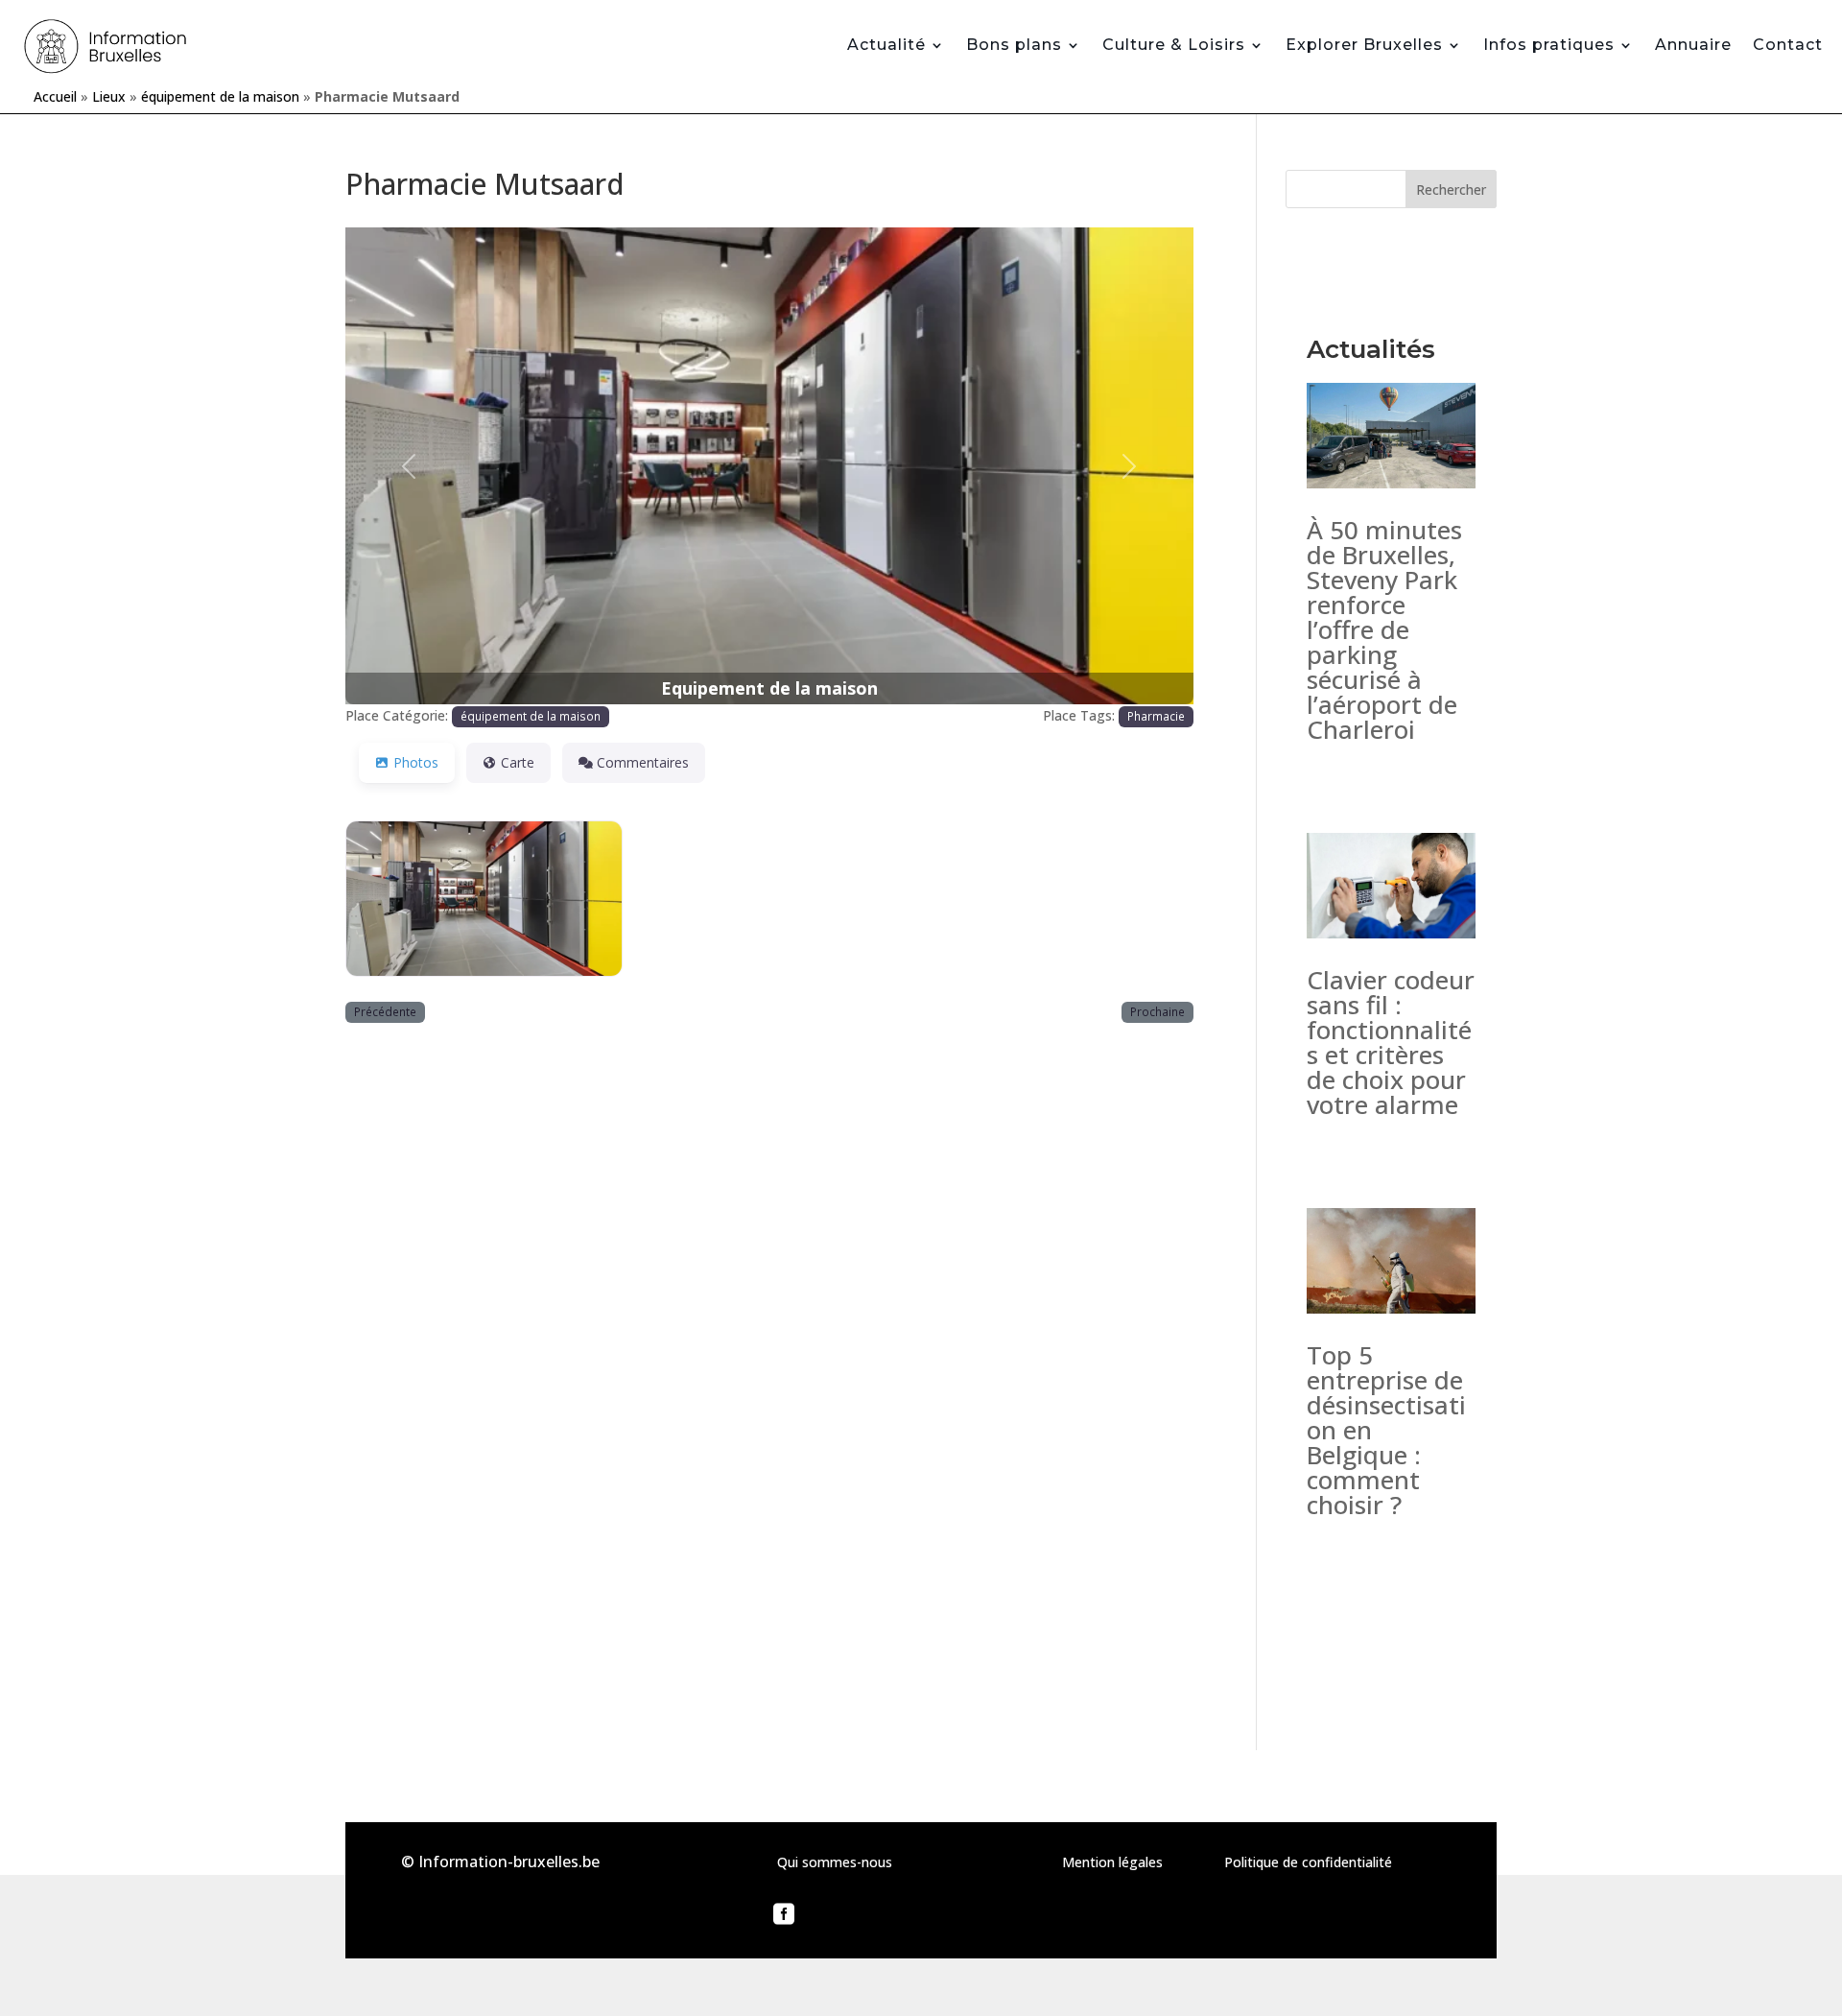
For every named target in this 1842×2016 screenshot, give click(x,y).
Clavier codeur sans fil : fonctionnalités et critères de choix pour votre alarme (1391, 1042)
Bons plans (1014, 45)
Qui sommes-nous (835, 1862)
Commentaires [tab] (643, 762)
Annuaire (1693, 45)
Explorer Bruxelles (1364, 45)
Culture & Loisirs (1174, 45)
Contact (1788, 45)
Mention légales (1112, 1862)
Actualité (886, 45)
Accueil (55, 96)
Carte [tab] (518, 762)
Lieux (109, 96)
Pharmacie (1156, 716)
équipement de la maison (220, 96)
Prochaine (1157, 1011)
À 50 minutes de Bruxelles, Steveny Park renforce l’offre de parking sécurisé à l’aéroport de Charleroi (1384, 629)
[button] (409, 466)
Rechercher (1451, 190)
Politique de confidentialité (1308, 1862)
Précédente (385, 1011)
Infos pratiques (1549, 45)
